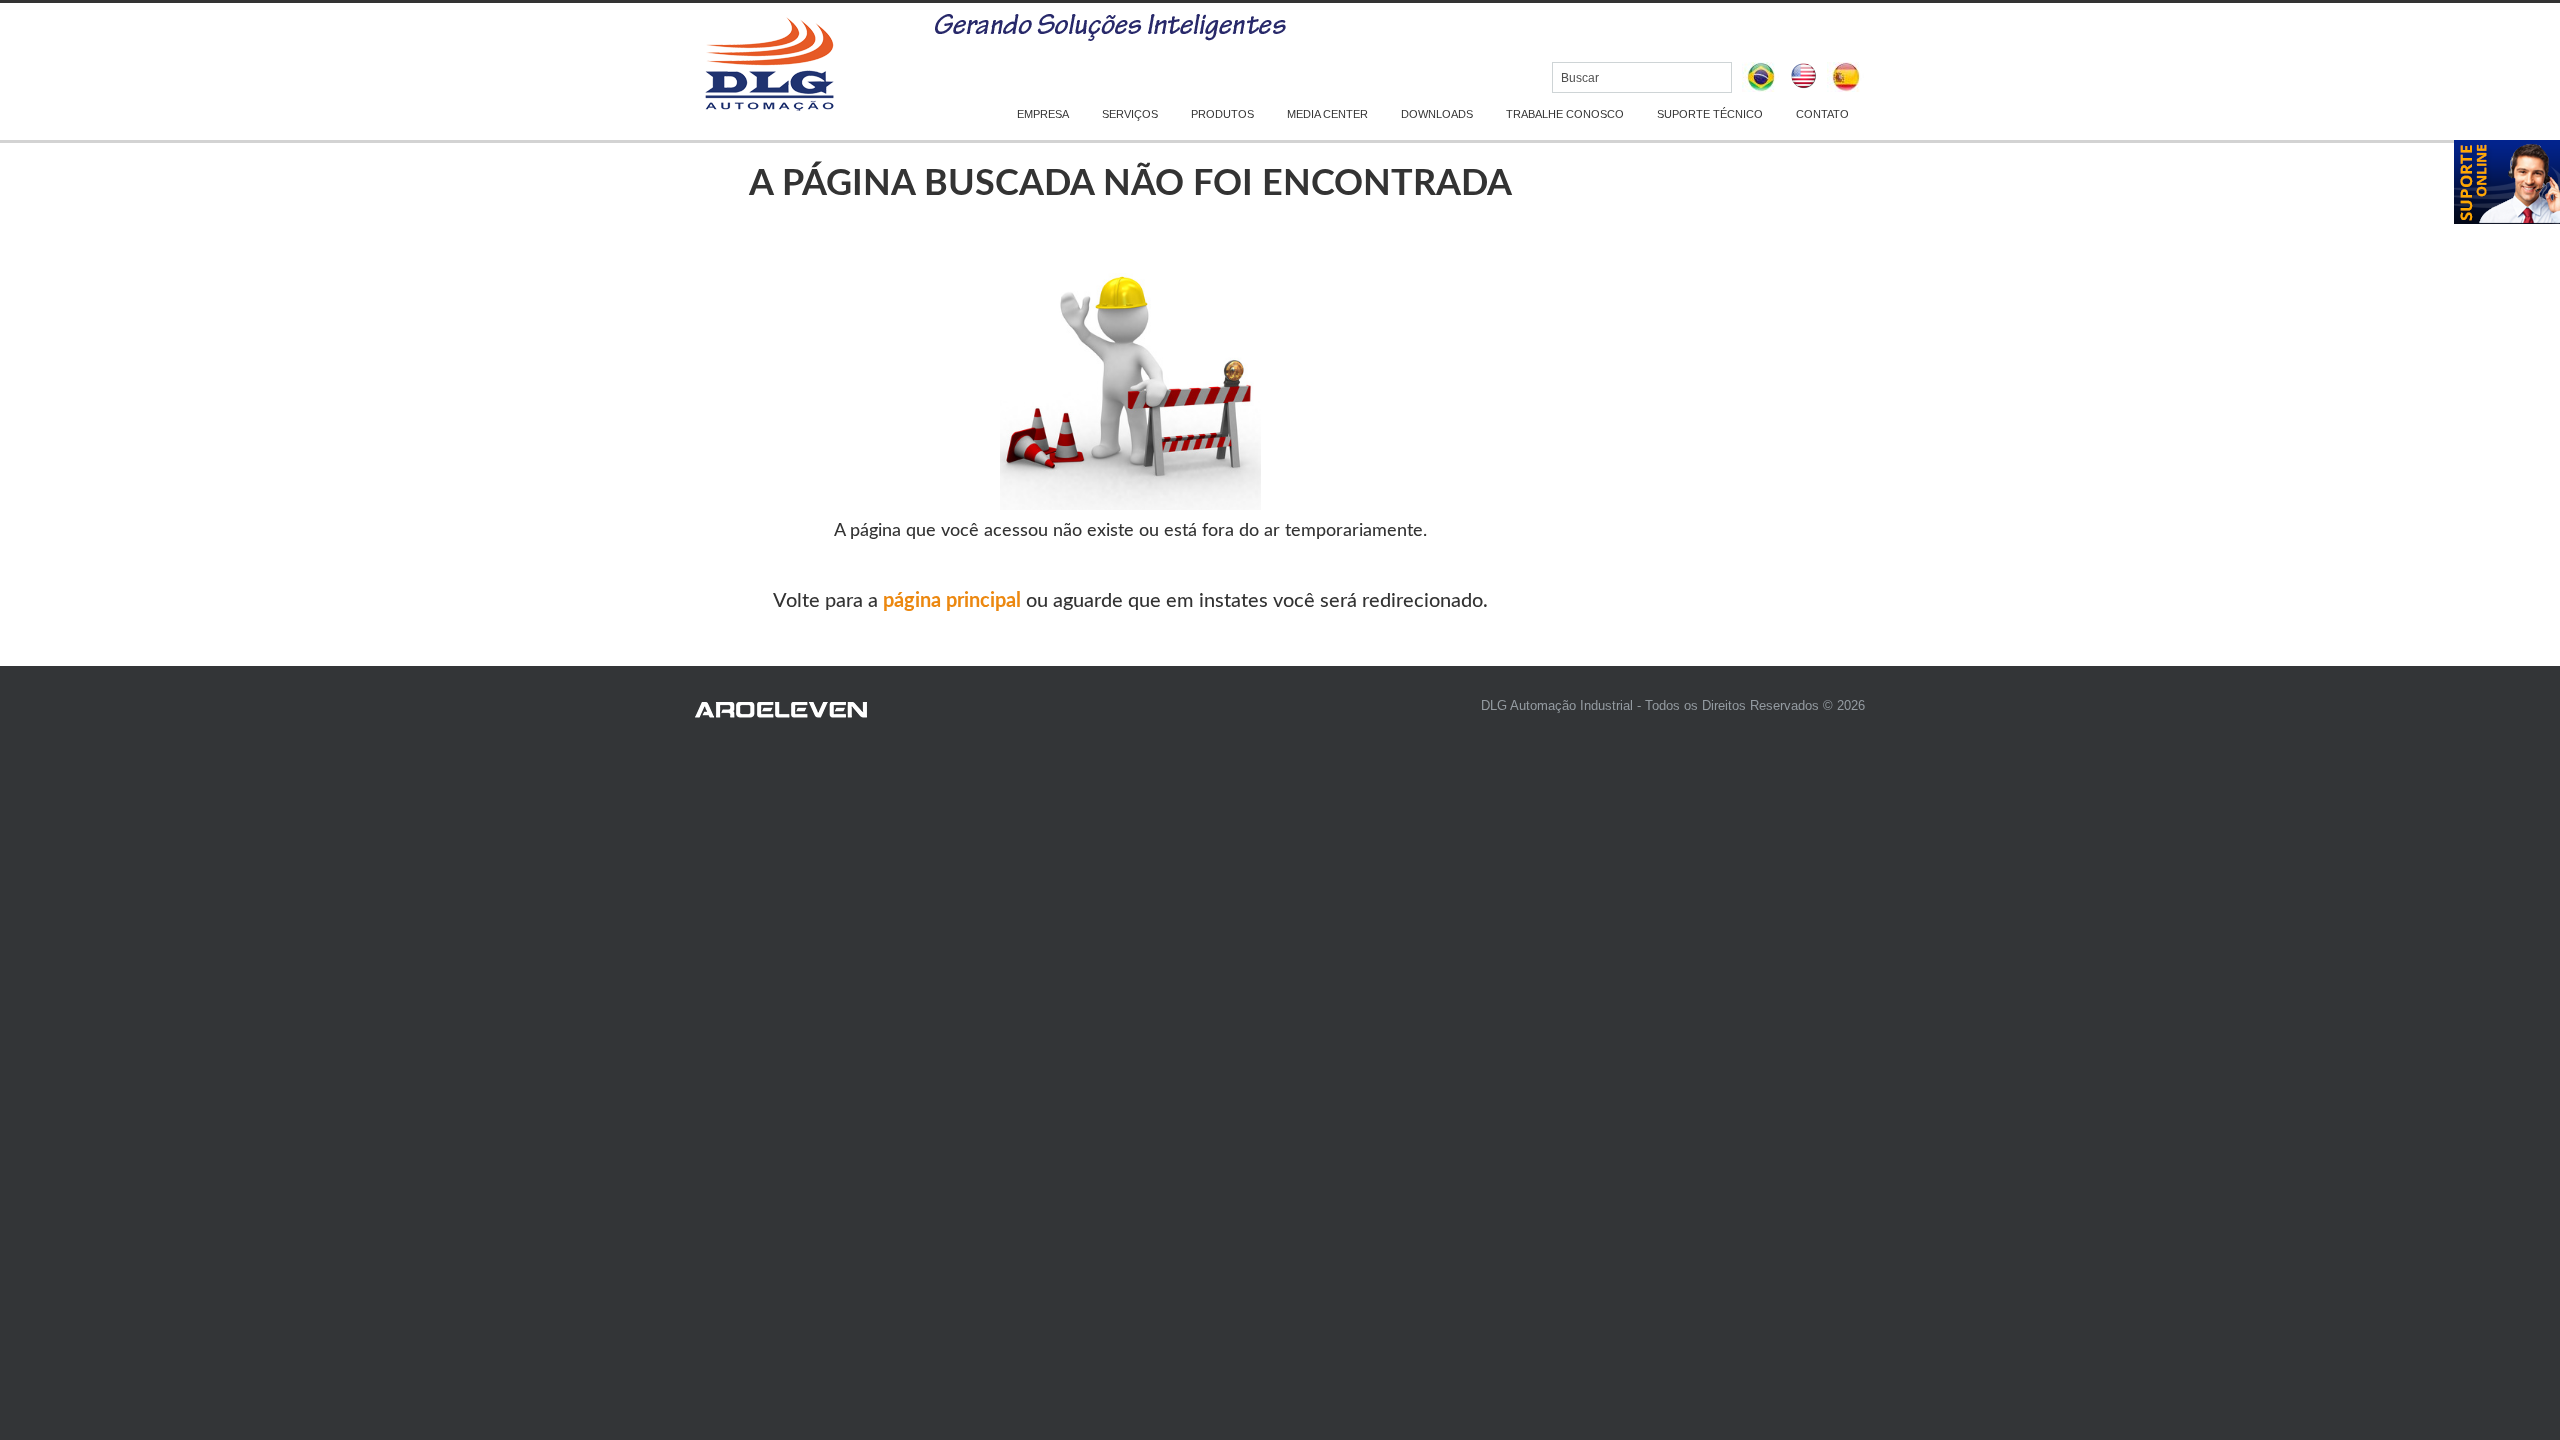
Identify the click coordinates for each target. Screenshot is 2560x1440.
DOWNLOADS (1437, 114)
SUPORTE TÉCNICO (1710, 114)
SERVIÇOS (1130, 114)
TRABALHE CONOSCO (1565, 114)
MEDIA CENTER (1327, 114)
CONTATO (1822, 114)
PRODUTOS (1222, 114)
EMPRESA (1043, 114)
